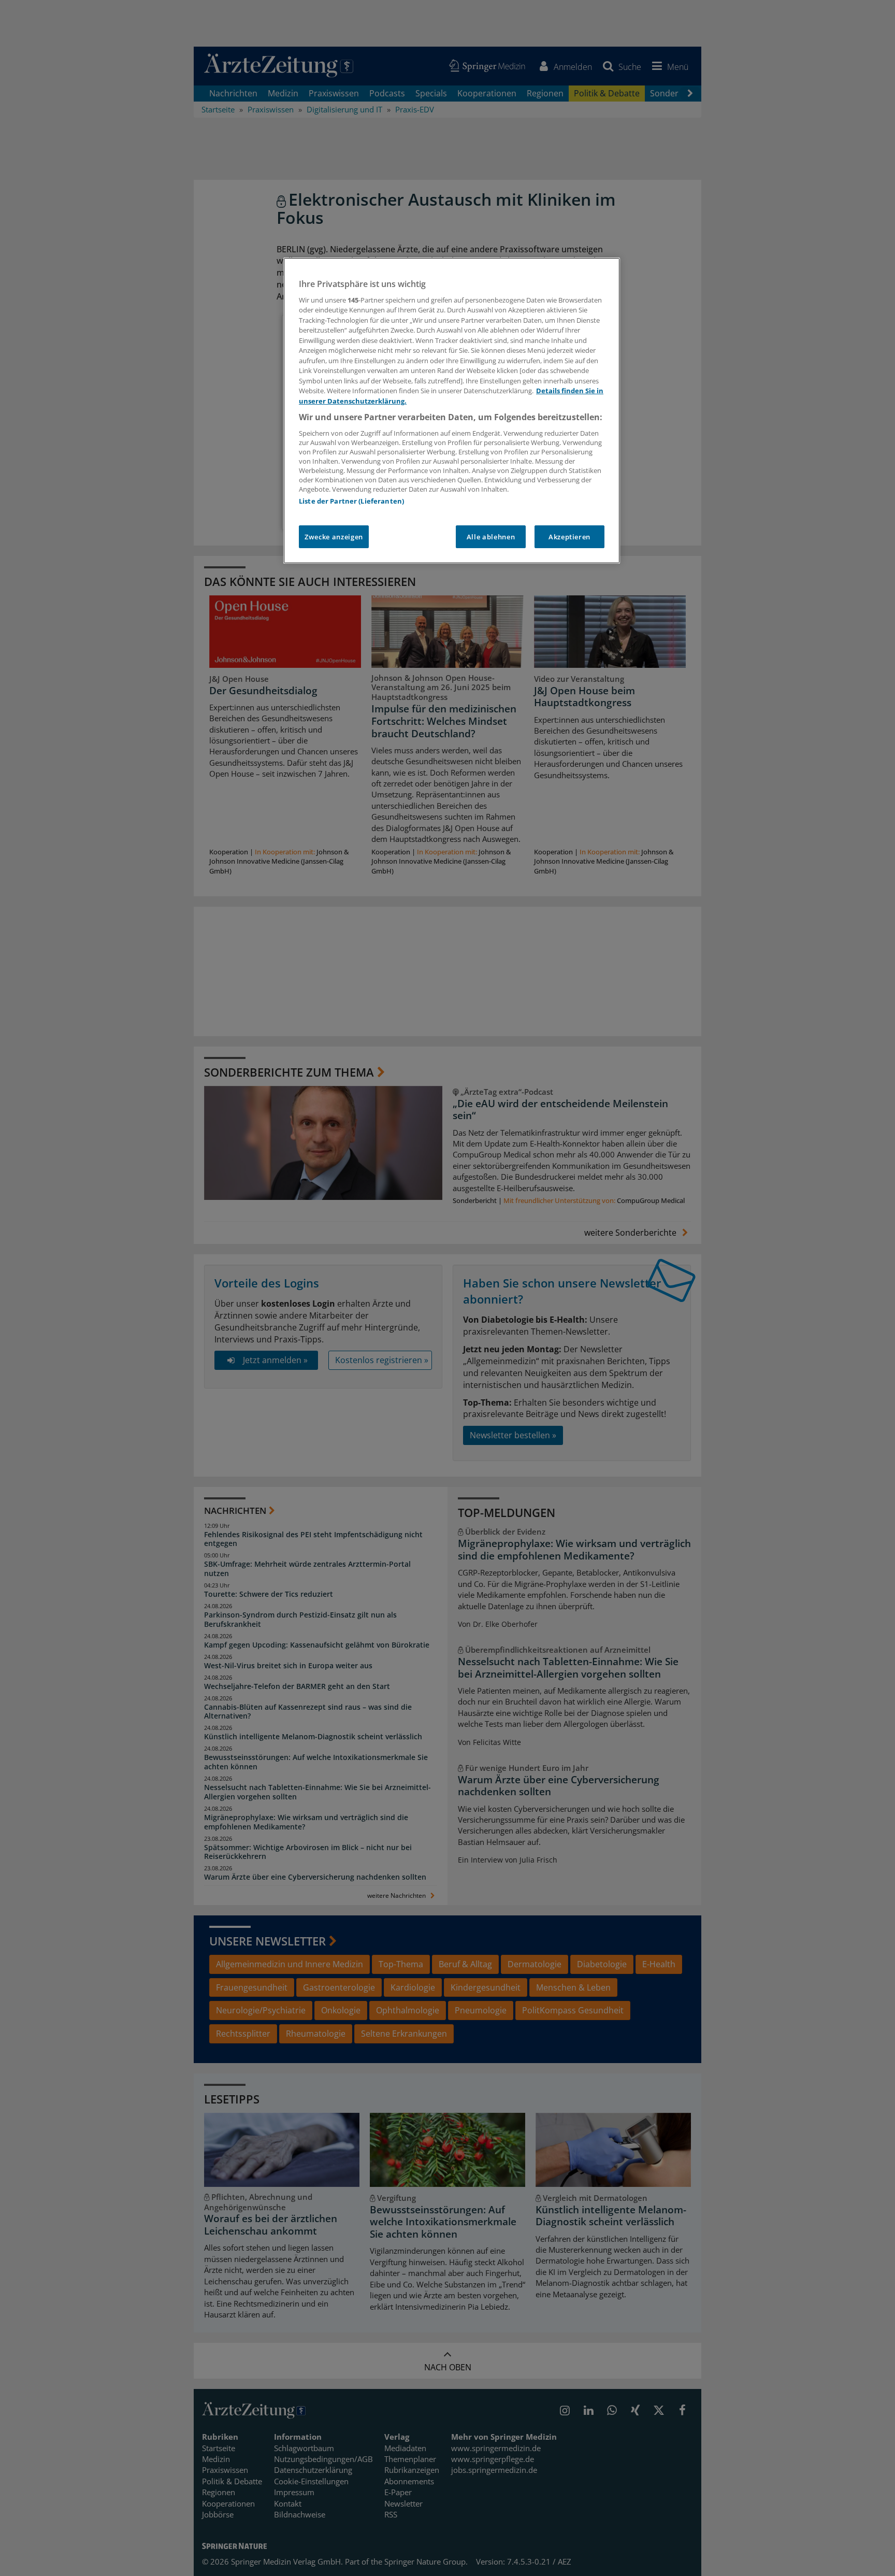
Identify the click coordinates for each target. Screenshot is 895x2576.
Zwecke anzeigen (334, 537)
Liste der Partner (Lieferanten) (351, 501)
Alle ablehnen (491, 537)
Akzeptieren (569, 537)
